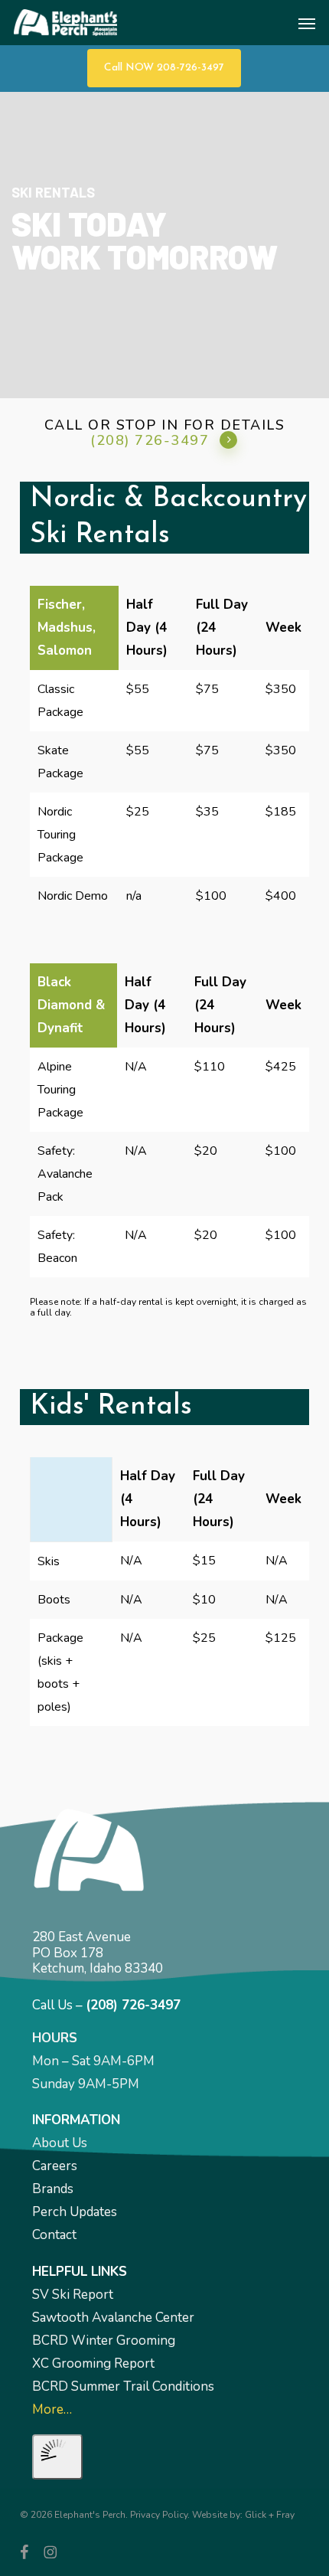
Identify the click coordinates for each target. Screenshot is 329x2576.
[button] (307, 23)
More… (52, 2409)
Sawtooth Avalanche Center (113, 2318)
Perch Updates (75, 2212)
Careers (55, 2166)
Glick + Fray (270, 2515)
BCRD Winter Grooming (104, 2341)
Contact (54, 2235)
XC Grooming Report (93, 2364)
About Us (60, 2143)
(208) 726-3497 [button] (150, 440)
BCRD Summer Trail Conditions (123, 2386)
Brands (53, 2189)
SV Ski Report (73, 2295)
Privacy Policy (159, 2515)
